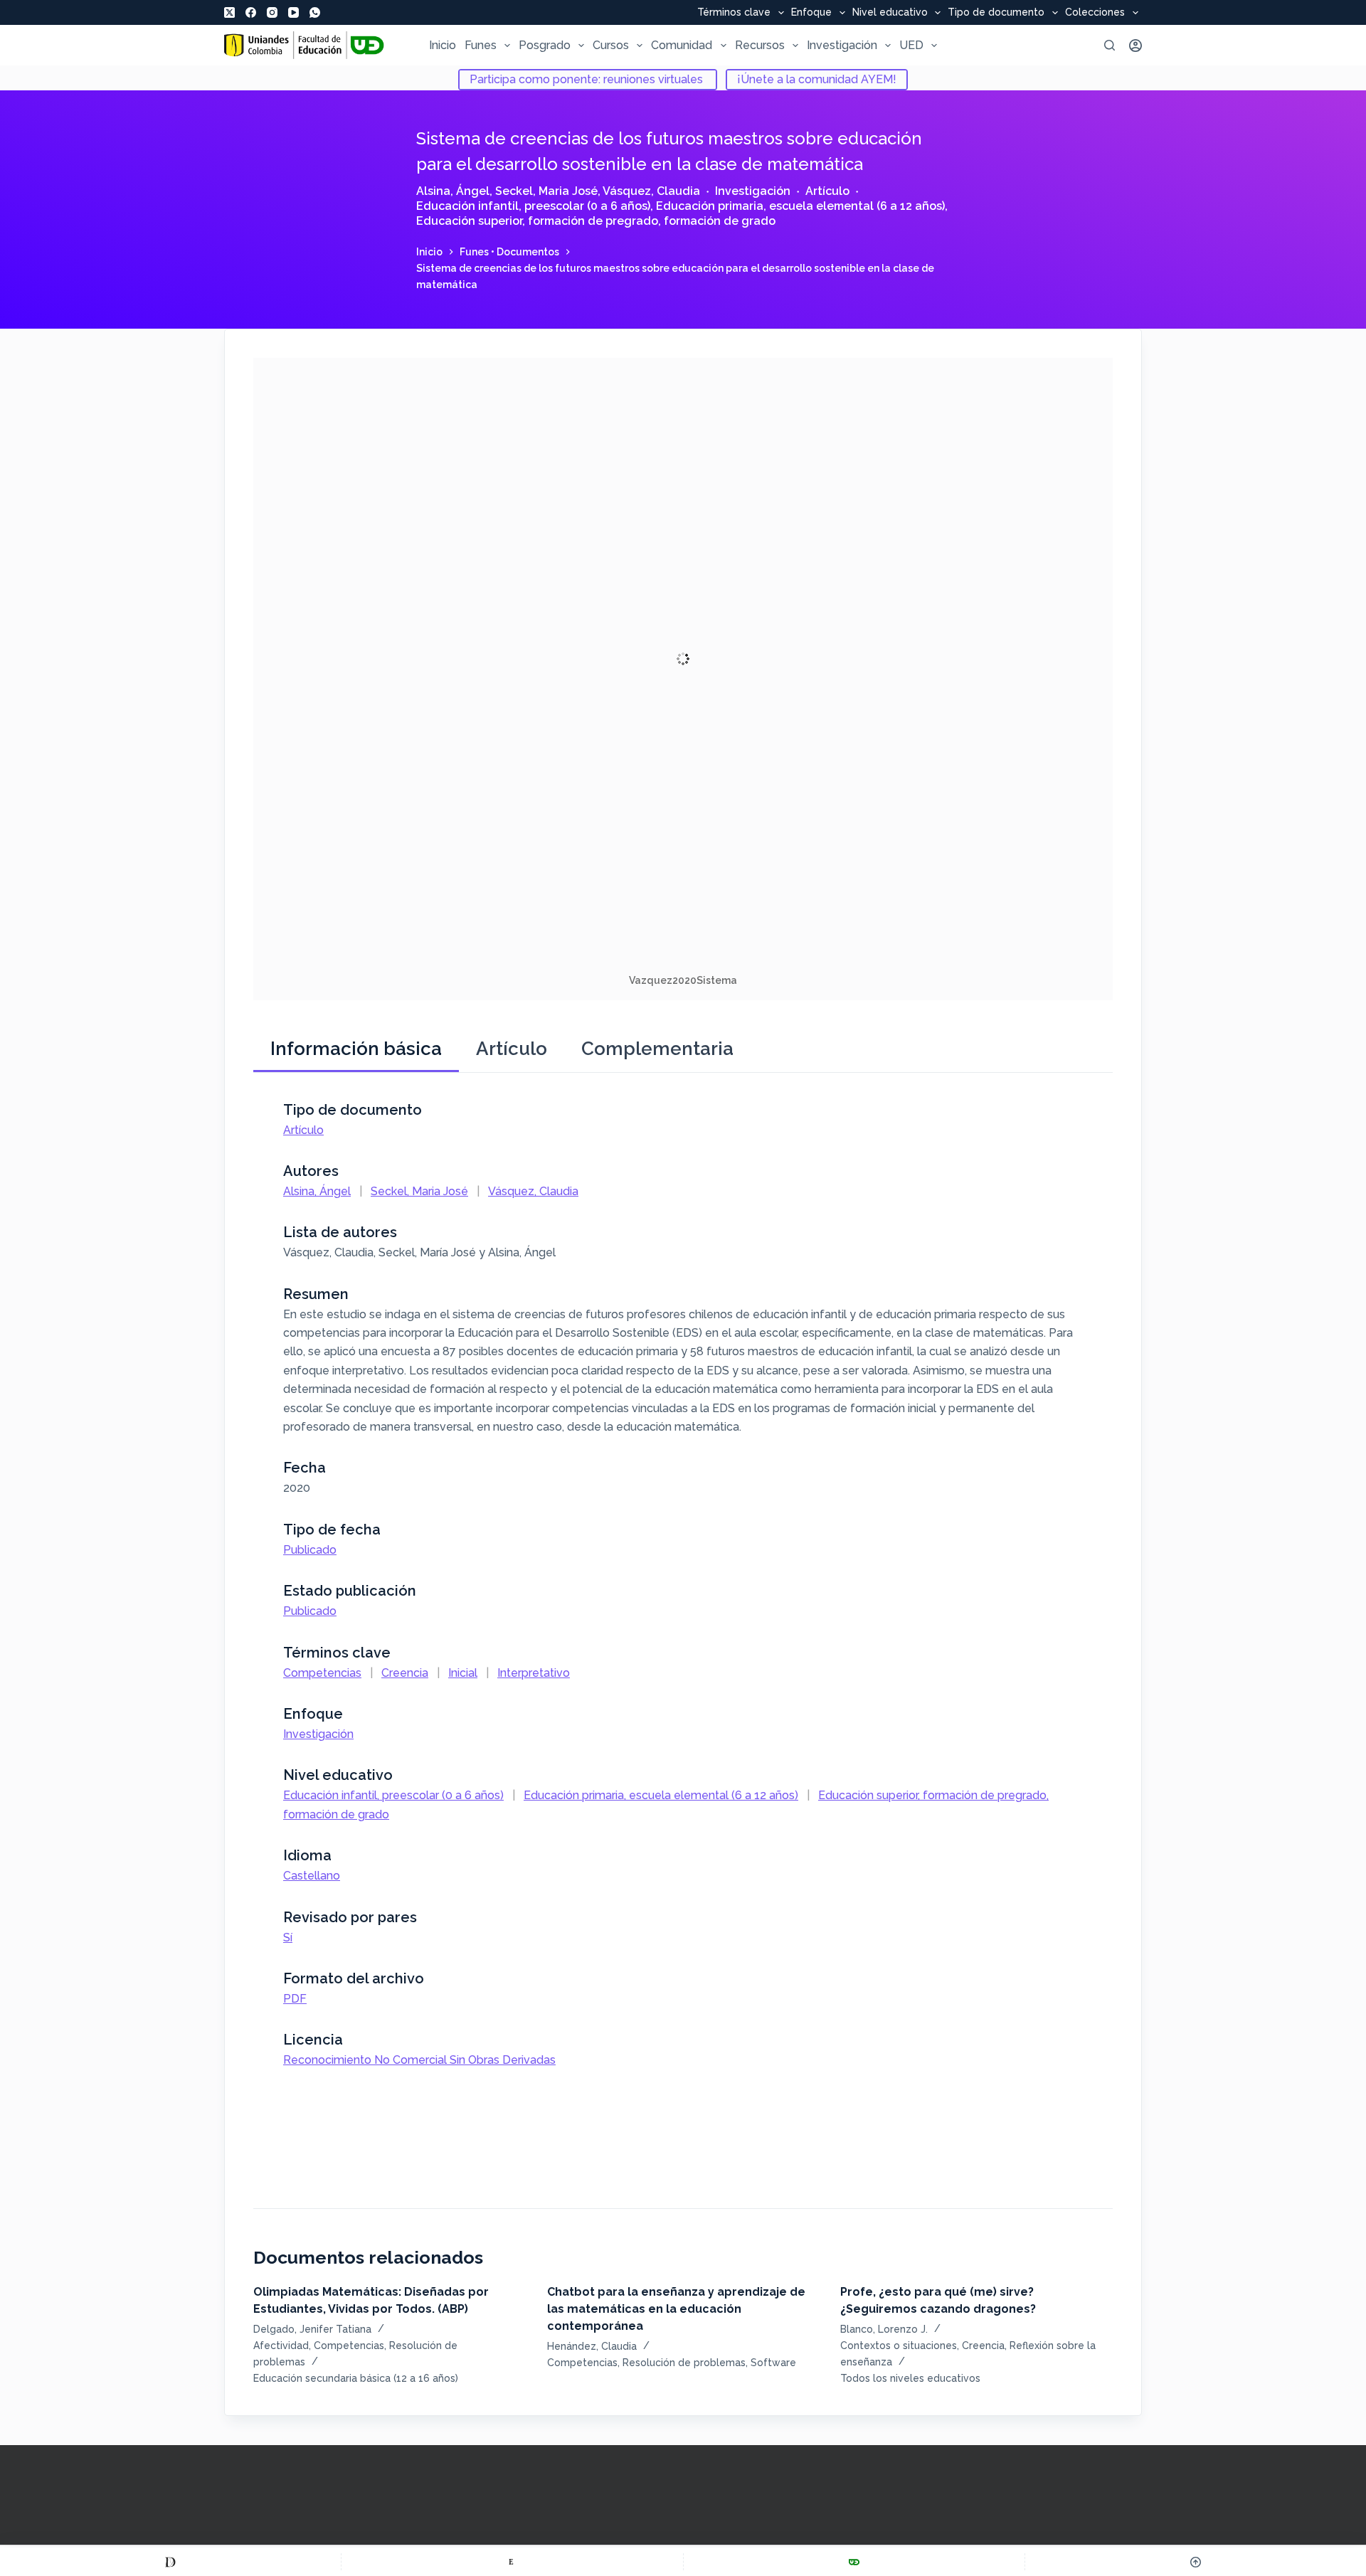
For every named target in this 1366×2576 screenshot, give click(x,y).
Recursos (760, 45)
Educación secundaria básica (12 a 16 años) (356, 2378)
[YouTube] (293, 12)
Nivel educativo (890, 13)
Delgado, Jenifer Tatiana (312, 2329)
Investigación (842, 45)
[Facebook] (251, 12)
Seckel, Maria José (546, 191)
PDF (295, 1999)
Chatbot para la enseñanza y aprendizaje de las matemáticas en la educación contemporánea (676, 2309)
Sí (288, 1938)
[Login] (1135, 46)
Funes (481, 45)
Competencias (322, 1673)
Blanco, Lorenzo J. (884, 2329)
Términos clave (734, 13)
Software (773, 2363)
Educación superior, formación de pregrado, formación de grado (596, 221)
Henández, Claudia (592, 2346)
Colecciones (1095, 13)
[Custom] (170, 2562)
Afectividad (281, 2346)
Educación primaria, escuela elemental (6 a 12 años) (800, 206)
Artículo (827, 191)
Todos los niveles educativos (910, 2378)
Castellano (312, 1876)
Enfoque (811, 13)
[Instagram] (272, 12)
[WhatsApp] (315, 12)
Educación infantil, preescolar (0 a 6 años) (533, 206)
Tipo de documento (996, 13)
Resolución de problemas (684, 2363)
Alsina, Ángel (453, 191)
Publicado (310, 1550)
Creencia (405, 1673)
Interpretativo (534, 1673)
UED (911, 45)
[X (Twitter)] (229, 12)
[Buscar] (1110, 45)
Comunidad (682, 45)
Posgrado (545, 45)
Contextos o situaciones (899, 2346)
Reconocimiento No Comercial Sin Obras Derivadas (419, 2060)
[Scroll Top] (1196, 2562)
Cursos (611, 45)
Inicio (443, 45)
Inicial (463, 1673)
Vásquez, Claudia (651, 191)
